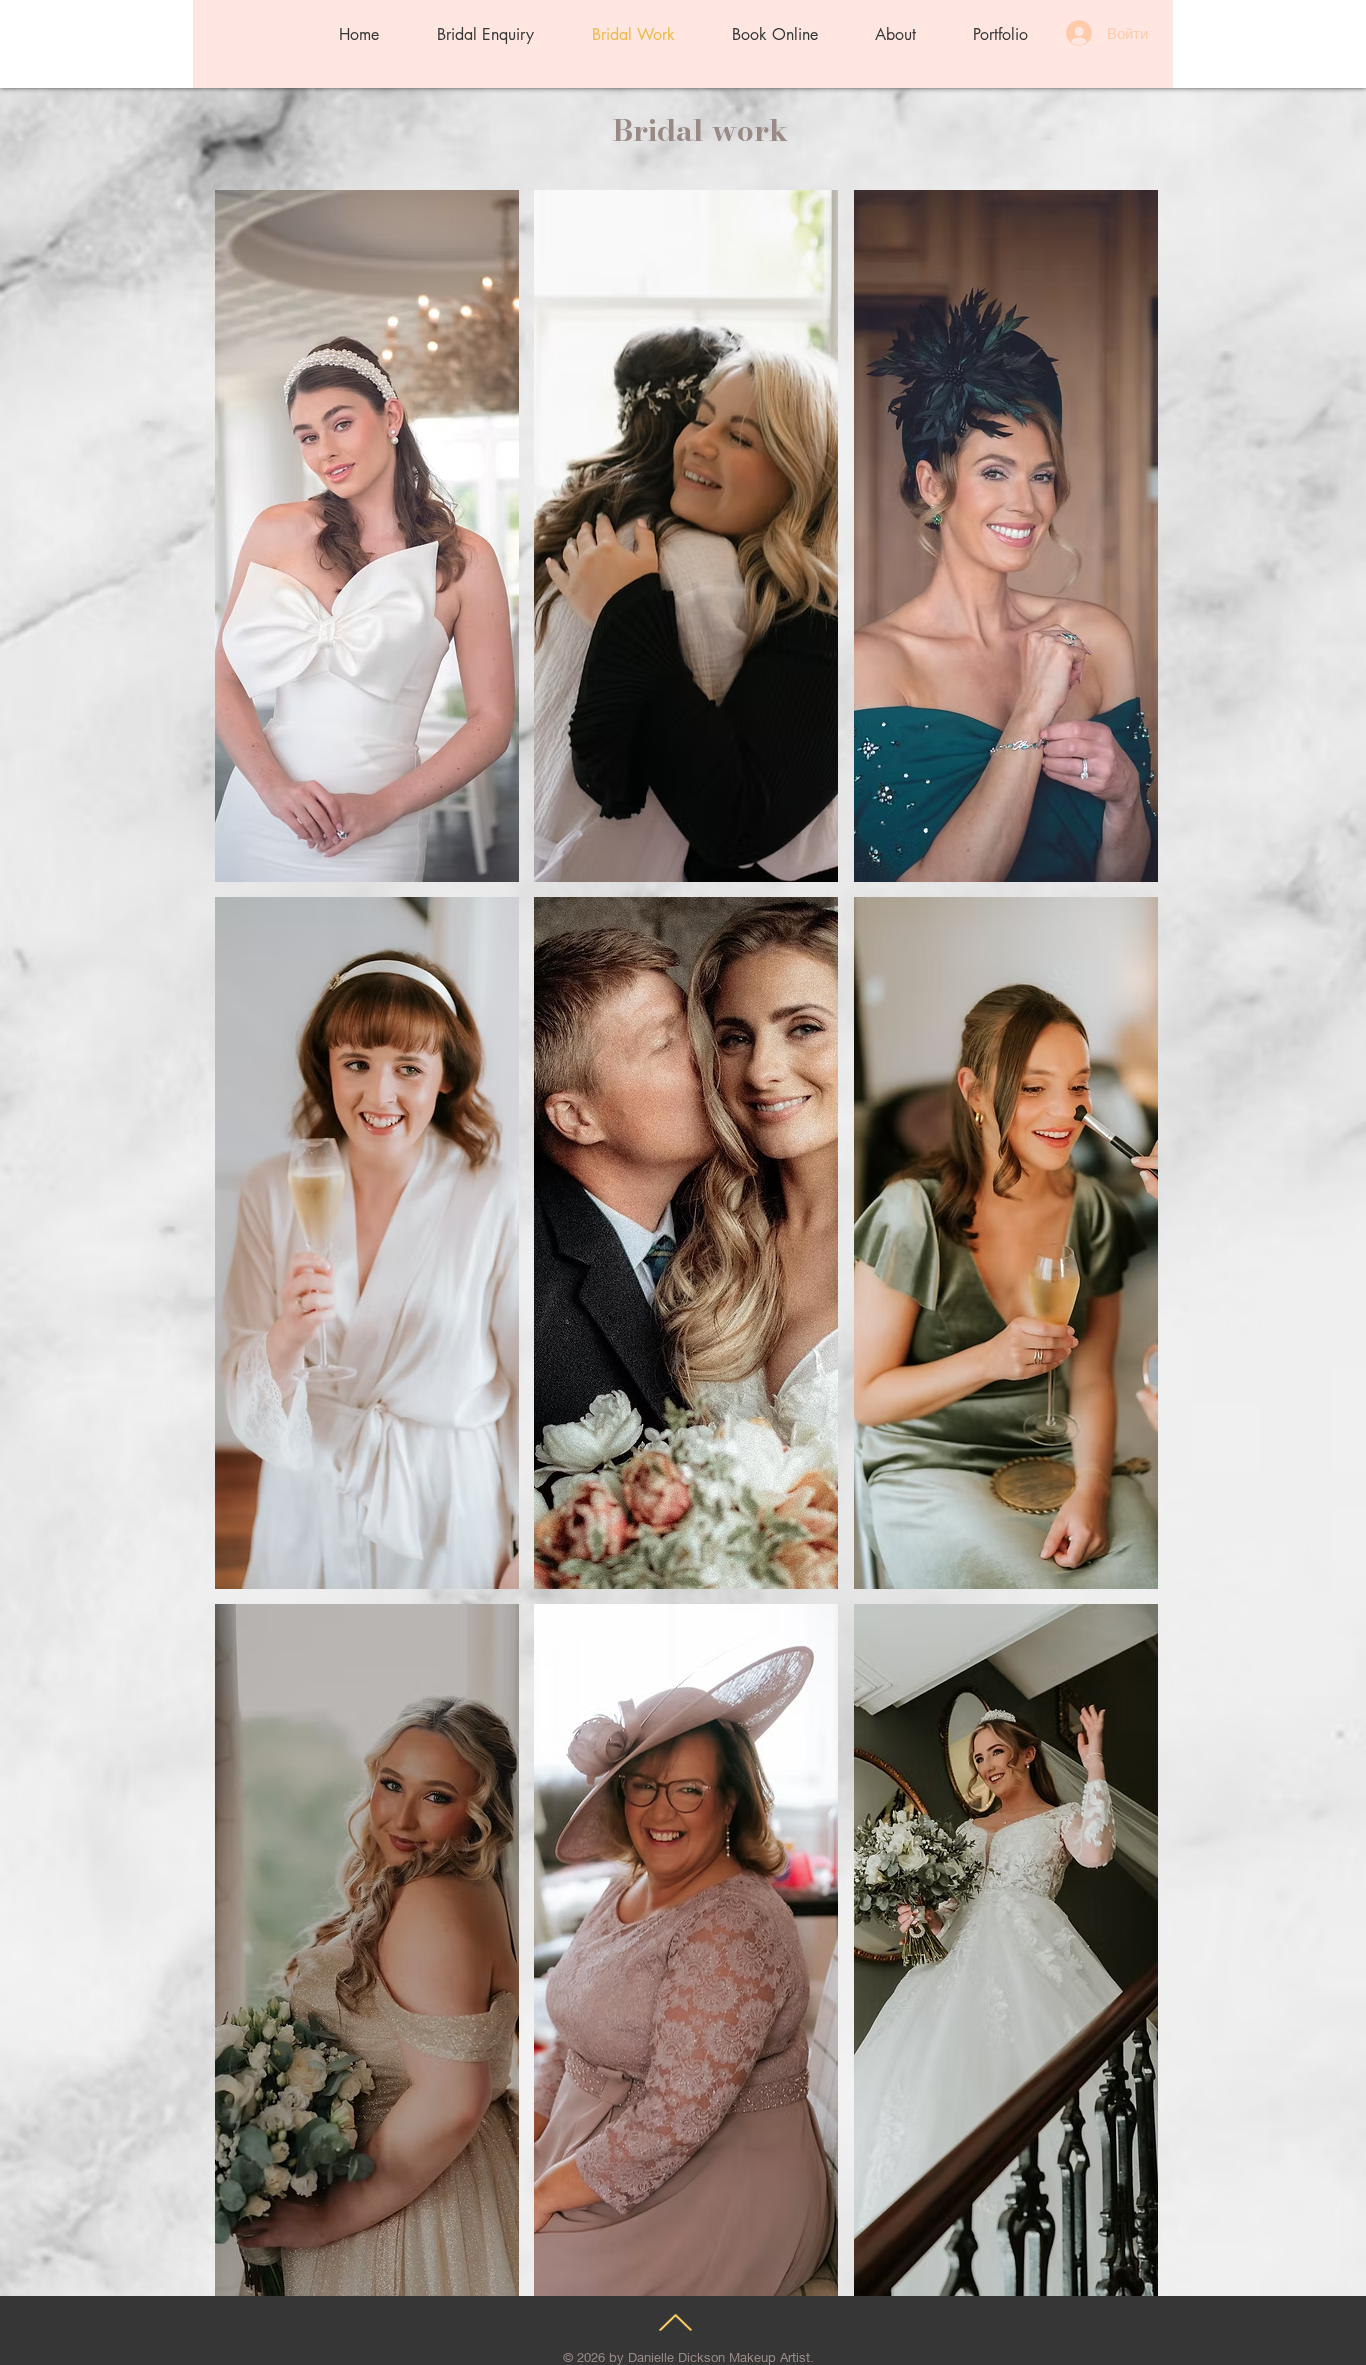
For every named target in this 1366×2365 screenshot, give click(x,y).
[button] (367, 536)
